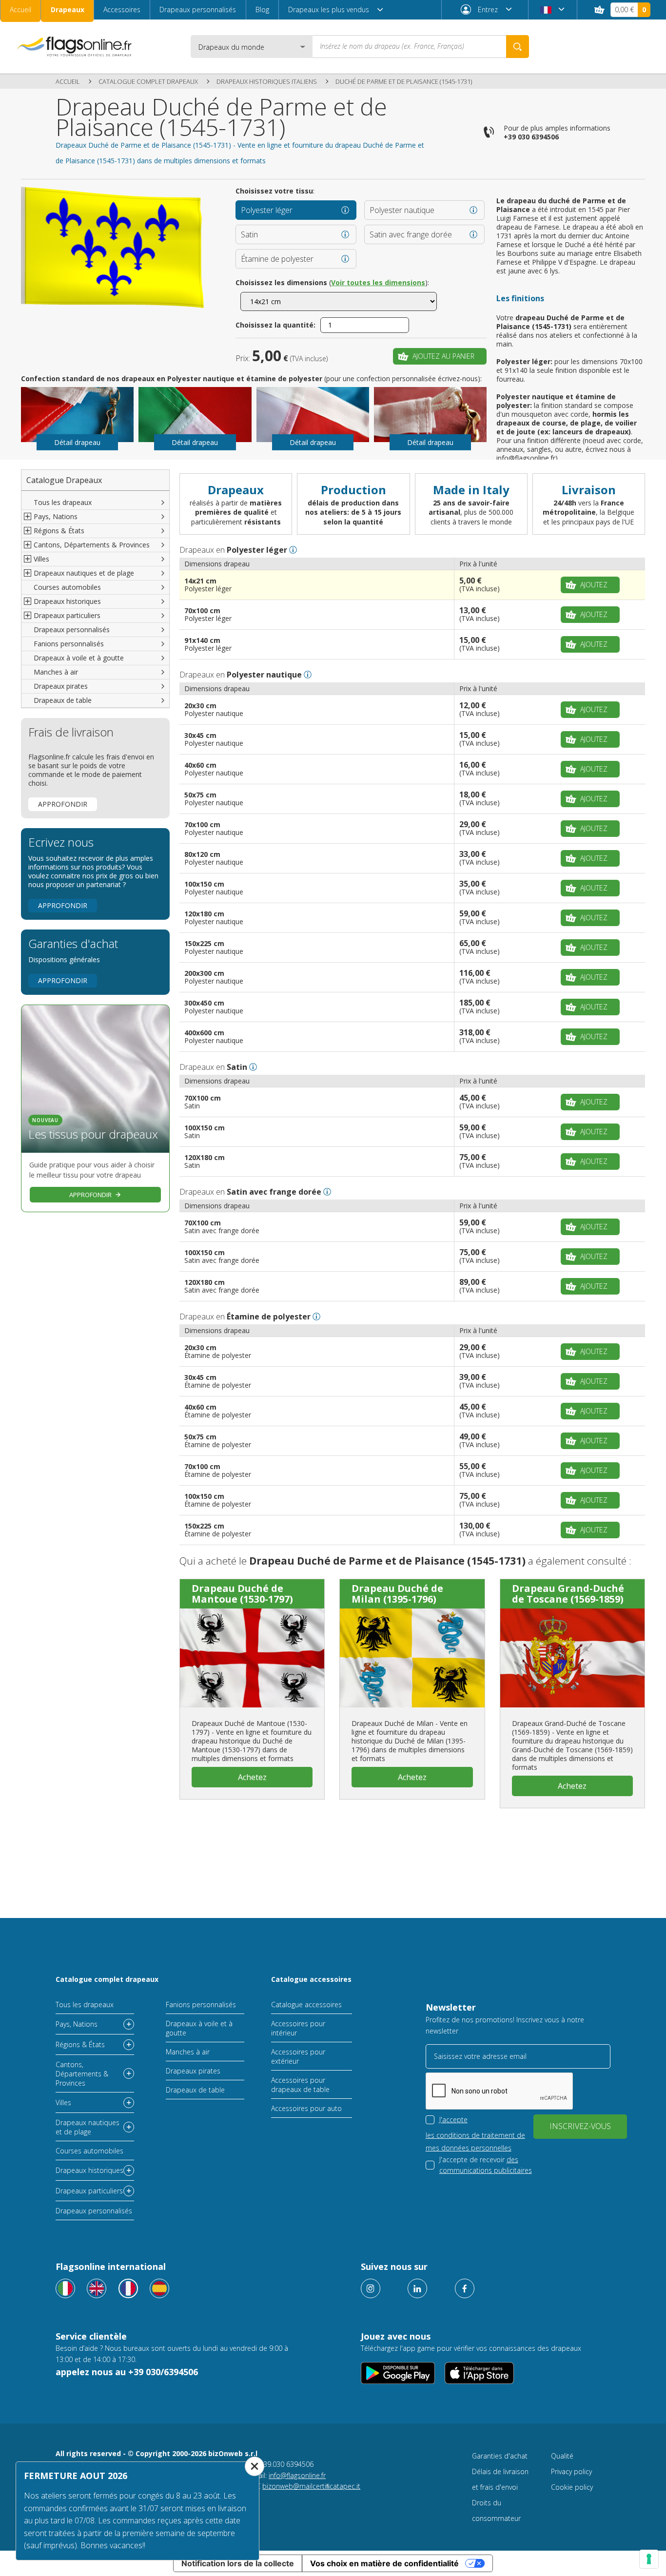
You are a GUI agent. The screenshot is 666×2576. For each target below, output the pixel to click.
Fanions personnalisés (69, 644)
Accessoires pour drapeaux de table (300, 2085)
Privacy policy (571, 2471)
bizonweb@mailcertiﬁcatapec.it (311, 2486)
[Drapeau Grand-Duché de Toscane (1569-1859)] (572, 1658)
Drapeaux (68, 10)
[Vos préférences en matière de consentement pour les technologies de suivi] (649, 2559)
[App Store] (479, 2373)
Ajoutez (594, 585)
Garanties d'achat (500, 2456)
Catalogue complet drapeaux (148, 81)
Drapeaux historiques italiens (267, 81)
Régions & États (80, 2044)
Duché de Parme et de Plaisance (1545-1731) (404, 81)
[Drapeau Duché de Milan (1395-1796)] (412, 1658)
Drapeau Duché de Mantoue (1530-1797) (242, 1594)
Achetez (252, 1777)
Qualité (562, 2456)
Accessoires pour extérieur (298, 2056)
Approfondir (63, 804)
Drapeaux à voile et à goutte (79, 658)
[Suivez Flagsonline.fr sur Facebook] (465, 2288)
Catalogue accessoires (311, 1979)
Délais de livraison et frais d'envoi (500, 2479)
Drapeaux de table (63, 700)
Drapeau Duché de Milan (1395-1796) (397, 1594)
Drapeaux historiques (89, 2170)
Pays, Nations (77, 2024)
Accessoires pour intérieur (298, 2028)
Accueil (20, 10)
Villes (63, 2102)
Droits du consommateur (496, 2510)
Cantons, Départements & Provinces (82, 2074)
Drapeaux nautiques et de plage (88, 2127)
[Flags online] (97, 2288)
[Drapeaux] (128, 2288)
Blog (262, 10)
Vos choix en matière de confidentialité (384, 2563)
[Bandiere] (65, 2288)
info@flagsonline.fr (297, 2475)
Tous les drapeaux (63, 502)
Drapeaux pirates (61, 686)
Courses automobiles (67, 587)
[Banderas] (159, 2288)
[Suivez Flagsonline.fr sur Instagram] (371, 2288)
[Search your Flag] (518, 47)
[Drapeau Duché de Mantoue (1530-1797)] (252, 1658)
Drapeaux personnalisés (198, 10)
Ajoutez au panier (443, 356)
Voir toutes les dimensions (378, 282)
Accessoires (122, 10)
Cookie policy (572, 2487)
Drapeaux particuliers (89, 2191)
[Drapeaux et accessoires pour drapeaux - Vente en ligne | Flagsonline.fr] (74, 47)
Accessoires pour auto (306, 2108)
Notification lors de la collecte (238, 2563)
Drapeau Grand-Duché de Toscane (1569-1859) (568, 1594)
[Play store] (398, 2373)
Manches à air (56, 672)
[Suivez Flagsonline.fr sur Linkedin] (417, 2288)
